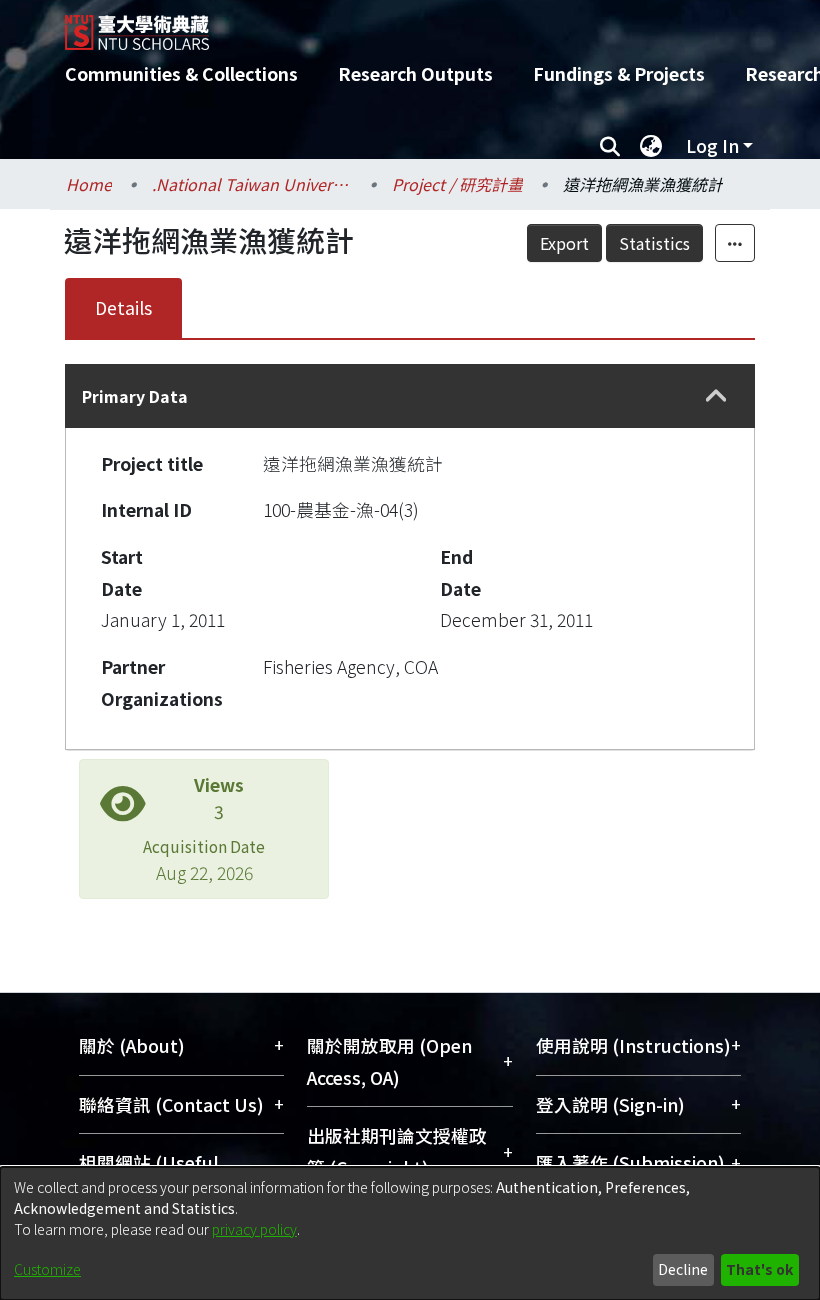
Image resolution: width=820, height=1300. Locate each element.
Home (89, 184)
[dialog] (410, 1233)
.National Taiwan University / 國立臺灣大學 (252, 184)
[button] (716, 396)
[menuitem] (651, 146)
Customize (47, 1269)
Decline (683, 1269)
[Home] (425, 25)
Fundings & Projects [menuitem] (619, 73)
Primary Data (135, 396)
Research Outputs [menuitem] (415, 73)
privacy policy (254, 1229)
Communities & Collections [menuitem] (181, 73)
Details (123, 307)
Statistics (654, 243)
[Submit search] (609, 146)
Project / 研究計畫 (457, 184)
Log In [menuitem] (712, 145)
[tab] (410, 396)
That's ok (759, 1269)
